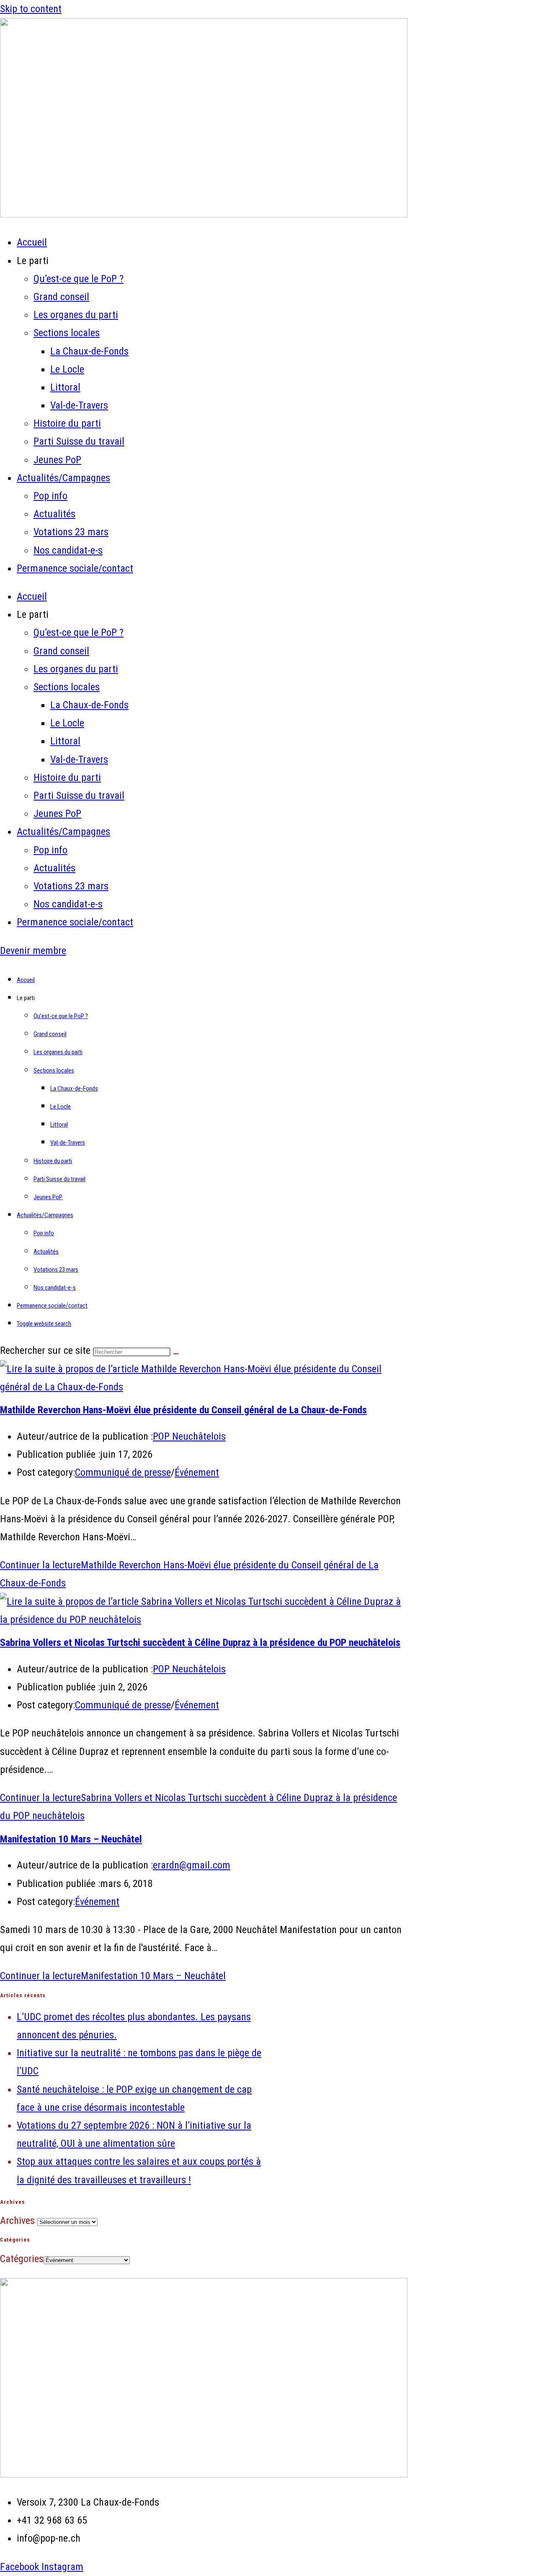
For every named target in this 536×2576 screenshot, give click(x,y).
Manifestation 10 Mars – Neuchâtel (71, 1839)
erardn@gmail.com (192, 1865)
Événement (197, 1472)
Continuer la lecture (113, 1976)
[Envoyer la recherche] (176, 1354)
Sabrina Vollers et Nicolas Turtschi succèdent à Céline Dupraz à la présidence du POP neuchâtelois (200, 1643)
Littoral (65, 387)
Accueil (32, 242)
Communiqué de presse (123, 1472)
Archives (17, 2221)
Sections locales (67, 333)
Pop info (50, 496)
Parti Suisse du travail (79, 441)
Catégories (22, 2259)
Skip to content (31, 9)
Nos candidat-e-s (68, 550)
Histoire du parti (67, 423)
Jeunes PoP (57, 460)
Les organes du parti (76, 315)
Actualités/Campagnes (63, 478)
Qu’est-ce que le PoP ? (79, 279)
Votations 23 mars (71, 532)
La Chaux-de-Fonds (89, 351)
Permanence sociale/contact (75, 568)
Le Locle (67, 369)
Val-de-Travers (79, 405)
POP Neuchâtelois (189, 1436)
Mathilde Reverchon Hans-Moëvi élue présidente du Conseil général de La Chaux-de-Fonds (183, 1410)
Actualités (54, 514)
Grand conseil (61, 297)
